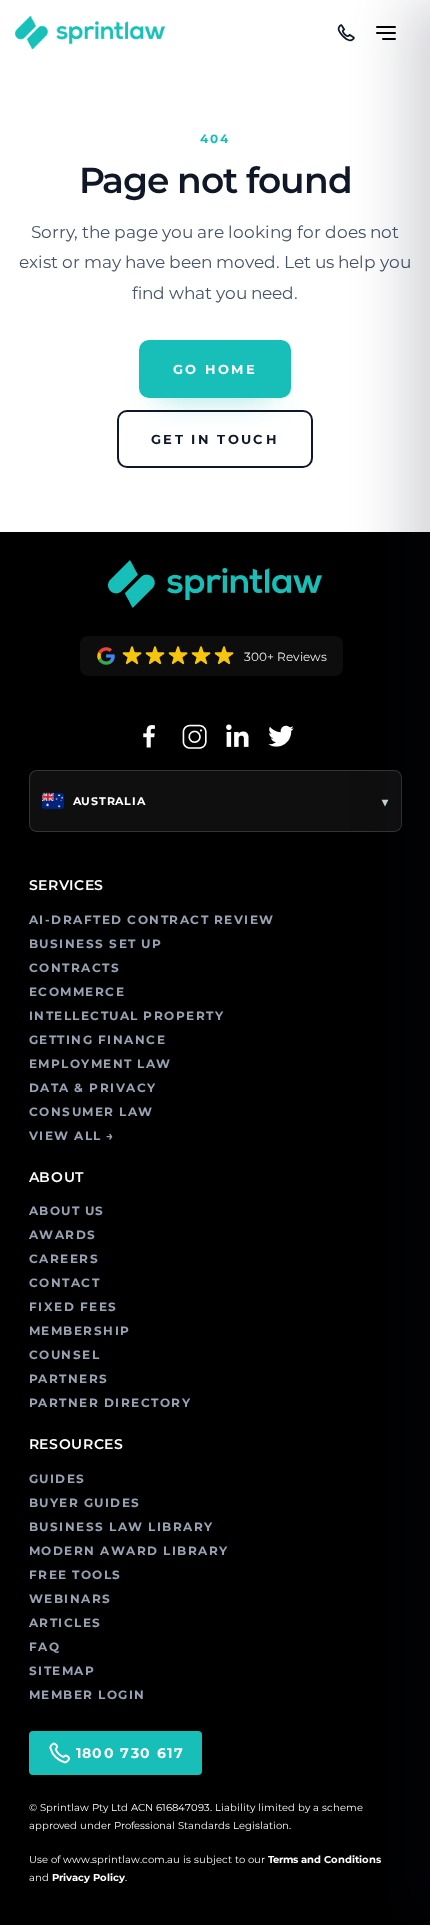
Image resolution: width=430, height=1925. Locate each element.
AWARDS (63, 1234)
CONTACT (65, 1282)
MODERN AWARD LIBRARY (129, 1550)
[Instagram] (193, 736)
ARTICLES (65, 1622)
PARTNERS (69, 1378)
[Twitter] (281, 736)
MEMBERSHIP (80, 1330)
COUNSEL (65, 1354)
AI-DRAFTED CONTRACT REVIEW (152, 919)
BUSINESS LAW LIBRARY (121, 1526)
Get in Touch (215, 439)
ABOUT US (67, 1210)
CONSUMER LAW (91, 1111)
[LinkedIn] (237, 736)
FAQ (45, 1646)
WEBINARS (70, 1598)
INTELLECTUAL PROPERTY (127, 1015)
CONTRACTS (75, 967)
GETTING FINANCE (98, 1039)
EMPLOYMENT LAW (100, 1063)
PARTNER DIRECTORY (110, 1402)
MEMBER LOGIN (87, 1694)
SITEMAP (62, 1670)
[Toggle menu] (386, 24)
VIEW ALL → (72, 1135)
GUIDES (57, 1478)
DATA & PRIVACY (93, 1087)
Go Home (215, 369)
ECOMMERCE (77, 991)
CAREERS (64, 1258)
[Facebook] (149, 736)
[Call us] (346, 33)
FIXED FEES (73, 1306)
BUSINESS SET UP (96, 943)
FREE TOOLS (75, 1574)
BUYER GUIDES (85, 1502)
